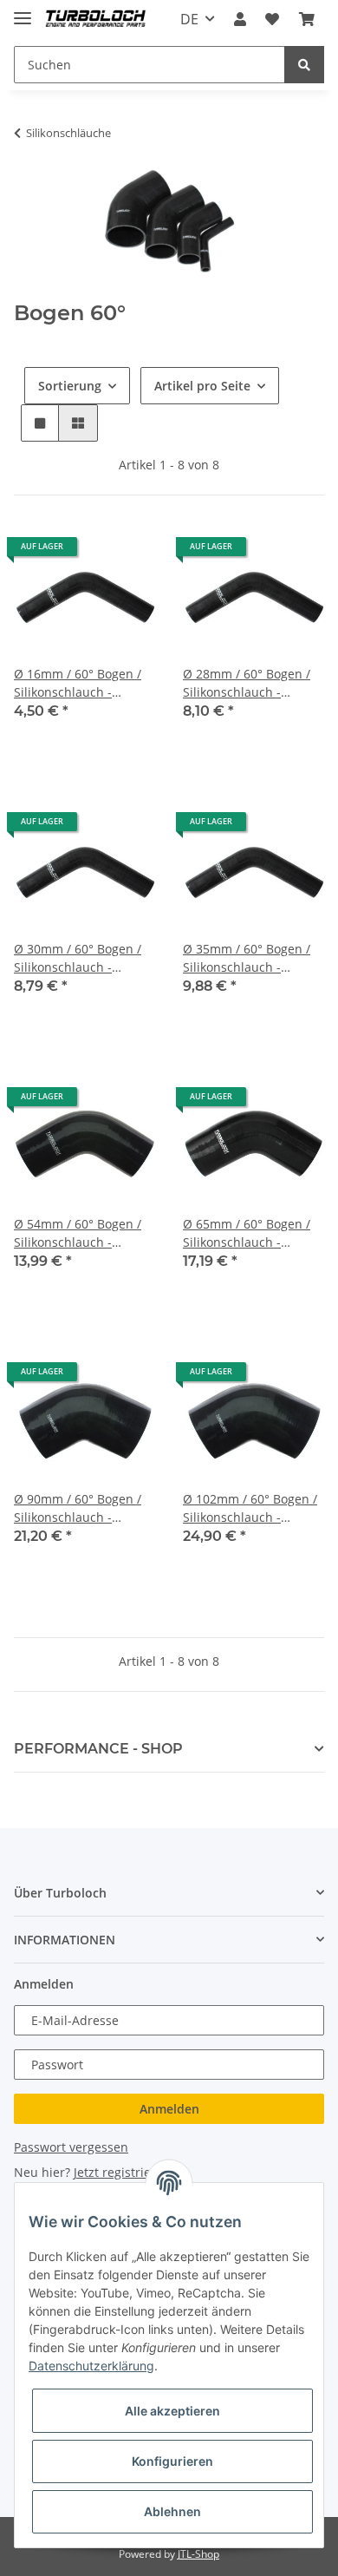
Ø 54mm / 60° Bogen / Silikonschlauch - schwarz (78, 1233)
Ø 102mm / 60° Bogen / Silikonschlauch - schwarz (250, 1508)
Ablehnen (172, 2511)
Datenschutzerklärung (91, 2366)
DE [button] (189, 19)
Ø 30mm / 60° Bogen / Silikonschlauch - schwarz (78, 958)
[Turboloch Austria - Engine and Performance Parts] (96, 20)
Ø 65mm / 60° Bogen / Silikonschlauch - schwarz (247, 1233)
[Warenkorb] (307, 19)
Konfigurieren (172, 2461)
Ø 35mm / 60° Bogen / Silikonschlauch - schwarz (247, 958)
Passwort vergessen (71, 2147)
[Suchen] (304, 65)
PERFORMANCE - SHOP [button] (98, 1749)
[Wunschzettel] (272, 19)
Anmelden (169, 2109)
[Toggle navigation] (23, 11)
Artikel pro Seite (202, 386)
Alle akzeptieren (172, 2411)
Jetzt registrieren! (124, 2172)
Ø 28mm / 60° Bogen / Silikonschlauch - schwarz (247, 683)
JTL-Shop (198, 2554)
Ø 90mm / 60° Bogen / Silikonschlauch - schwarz (78, 1508)
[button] (240, 19)
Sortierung (70, 386)
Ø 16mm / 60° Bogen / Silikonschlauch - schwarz (78, 683)
